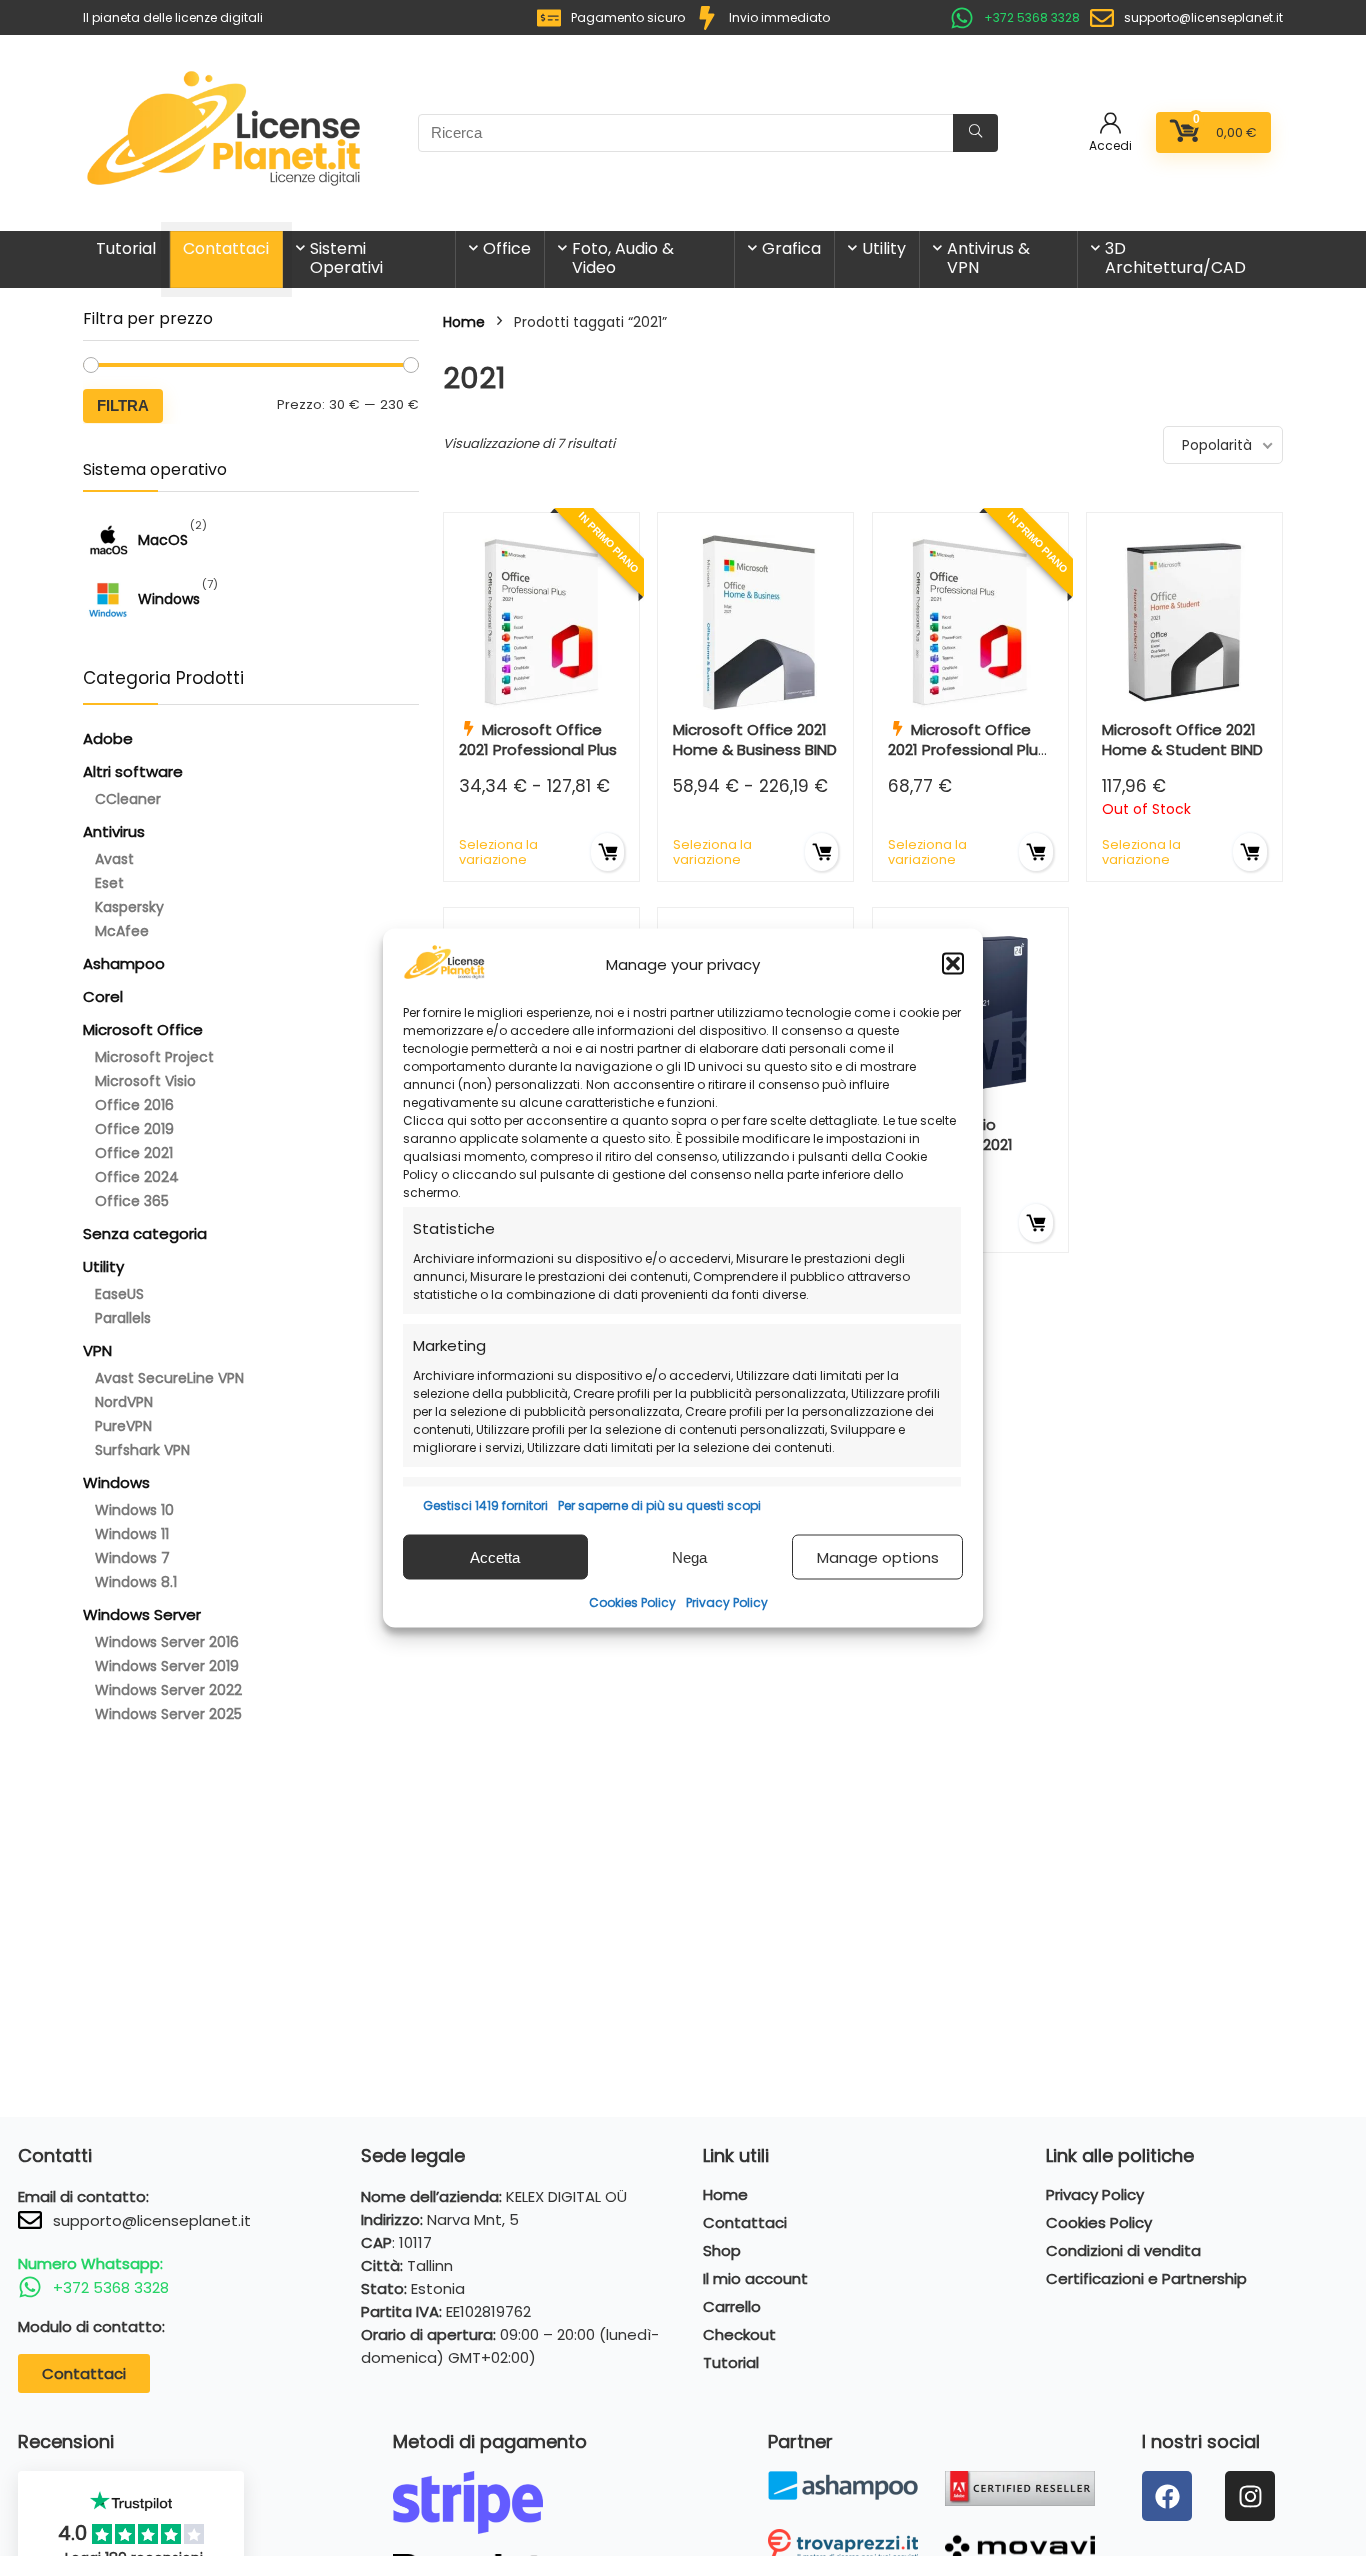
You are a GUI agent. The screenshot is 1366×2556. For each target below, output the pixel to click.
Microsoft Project (154, 1057)
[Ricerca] (975, 133)
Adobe (108, 738)
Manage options (878, 1556)
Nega (689, 1556)
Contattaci (226, 248)
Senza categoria (145, 1233)
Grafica (791, 248)
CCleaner (128, 799)
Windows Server (142, 1614)
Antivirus (114, 831)
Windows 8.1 (136, 1582)
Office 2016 (134, 1105)
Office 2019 (134, 1129)
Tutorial (126, 248)
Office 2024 (137, 1177)
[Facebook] (1167, 2496)
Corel (103, 996)
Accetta (495, 1556)
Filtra (123, 405)
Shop (722, 2251)
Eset (109, 883)
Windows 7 (132, 1558)
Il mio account (755, 2279)
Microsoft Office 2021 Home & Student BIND (1182, 739)
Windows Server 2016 (167, 1642)
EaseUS (119, 1294)
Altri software (133, 771)
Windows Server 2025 (168, 1714)
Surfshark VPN (142, 1450)
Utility (884, 248)
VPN (97, 1350)
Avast (114, 859)
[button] (953, 964)
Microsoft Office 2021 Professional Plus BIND (967, 749)
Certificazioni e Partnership (1146, 2279)
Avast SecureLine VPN (169, 1378)
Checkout (739, 2335)
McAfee (122, 931)
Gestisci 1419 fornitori (485, 1505)
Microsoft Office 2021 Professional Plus (538, 739)
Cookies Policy (632, 1602)
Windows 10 (134, 1510)
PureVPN (123, 1426)
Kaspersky (129, 907)
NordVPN (124, 1402)
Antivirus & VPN (988, 258)
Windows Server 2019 (167, 1666)
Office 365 (132, 1201)
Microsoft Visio (145, 1081)
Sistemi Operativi (346, 258)
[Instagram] (1250, 2496)
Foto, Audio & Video (623, 258)
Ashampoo (124, 963)
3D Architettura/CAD (1175, 258)
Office (507, 248)
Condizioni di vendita (1123, 2251)
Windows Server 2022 (168, 1690)
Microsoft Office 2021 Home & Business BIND (755, 739)
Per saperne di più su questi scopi (659, 1505)
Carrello (732, 2307)
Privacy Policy (727, 1602)
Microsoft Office (143, 1029)
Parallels (123, 1318)
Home (464, 322)
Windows (116, 1482)
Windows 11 (132, 1534)
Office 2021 (134, 1153)
